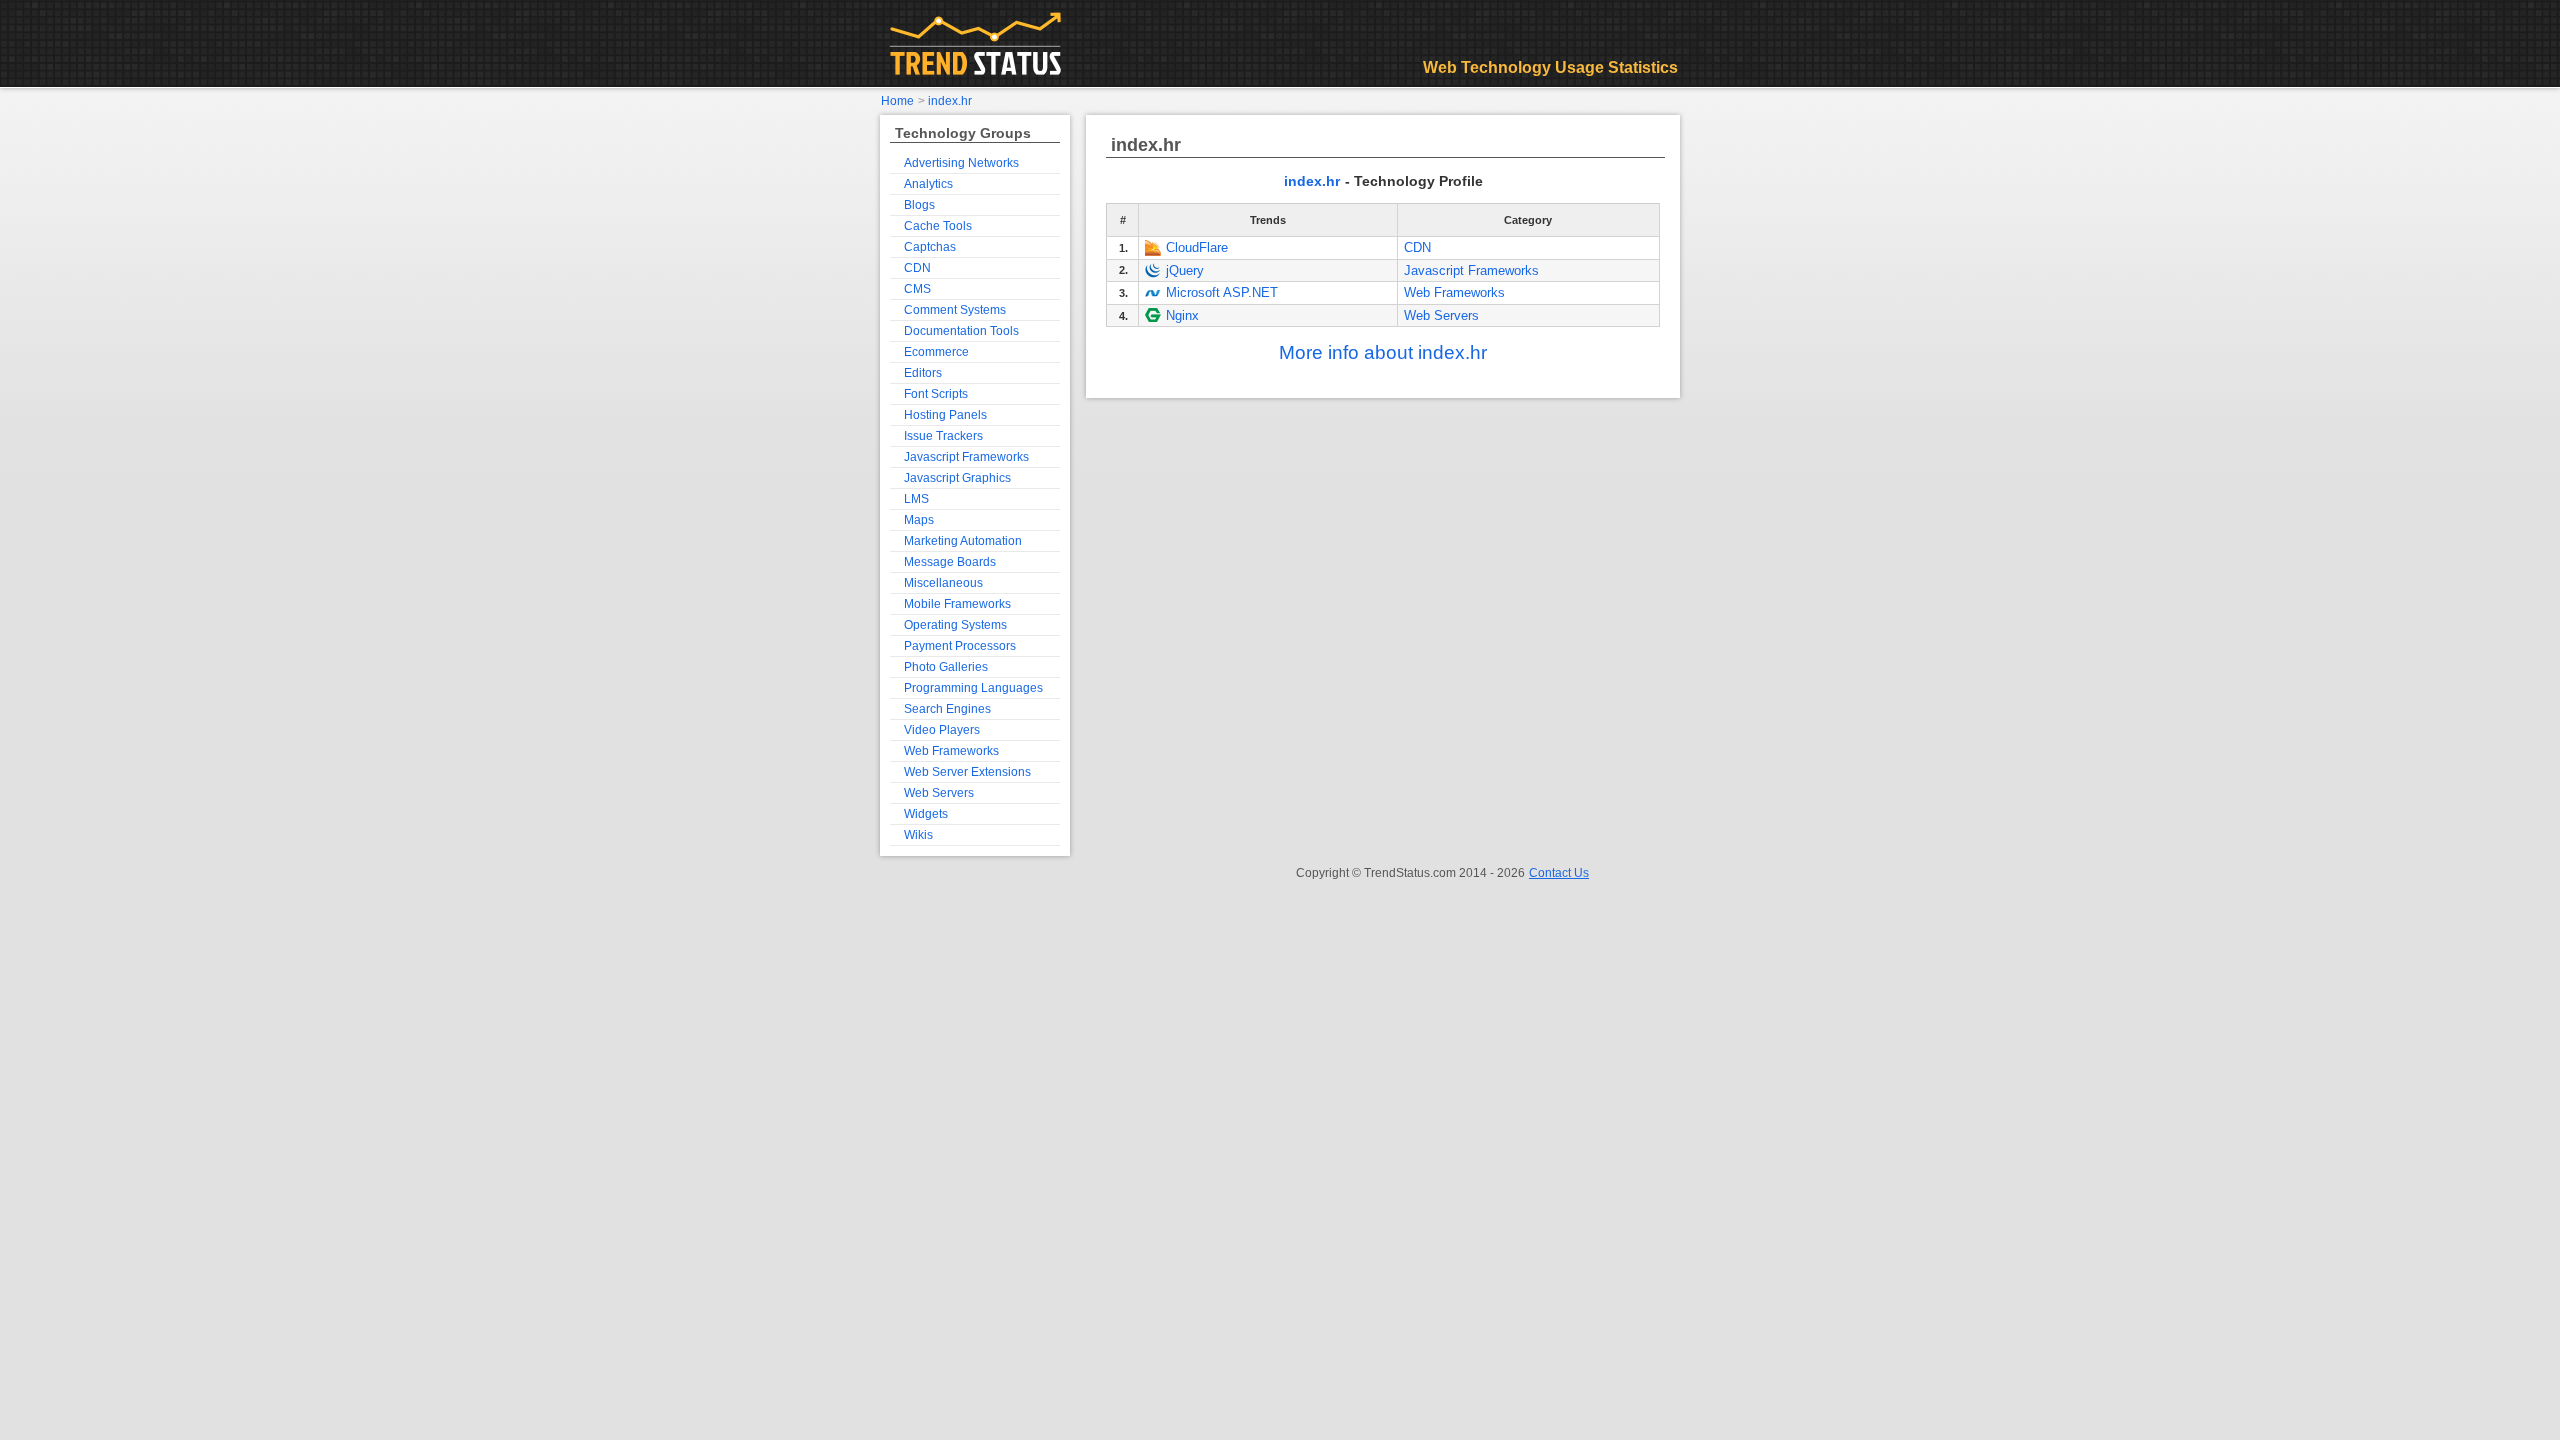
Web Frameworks (1454, 292)
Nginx (1182, 315)
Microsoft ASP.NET (1222, 292)
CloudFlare (1197, 247)
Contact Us (1559, 873)
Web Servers (1441, 315)
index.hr (1312, 181)
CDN (1417, 247)
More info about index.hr (1383, 352)
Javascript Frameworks (1471, 270)
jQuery (1185, 270)
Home (897, 101)
